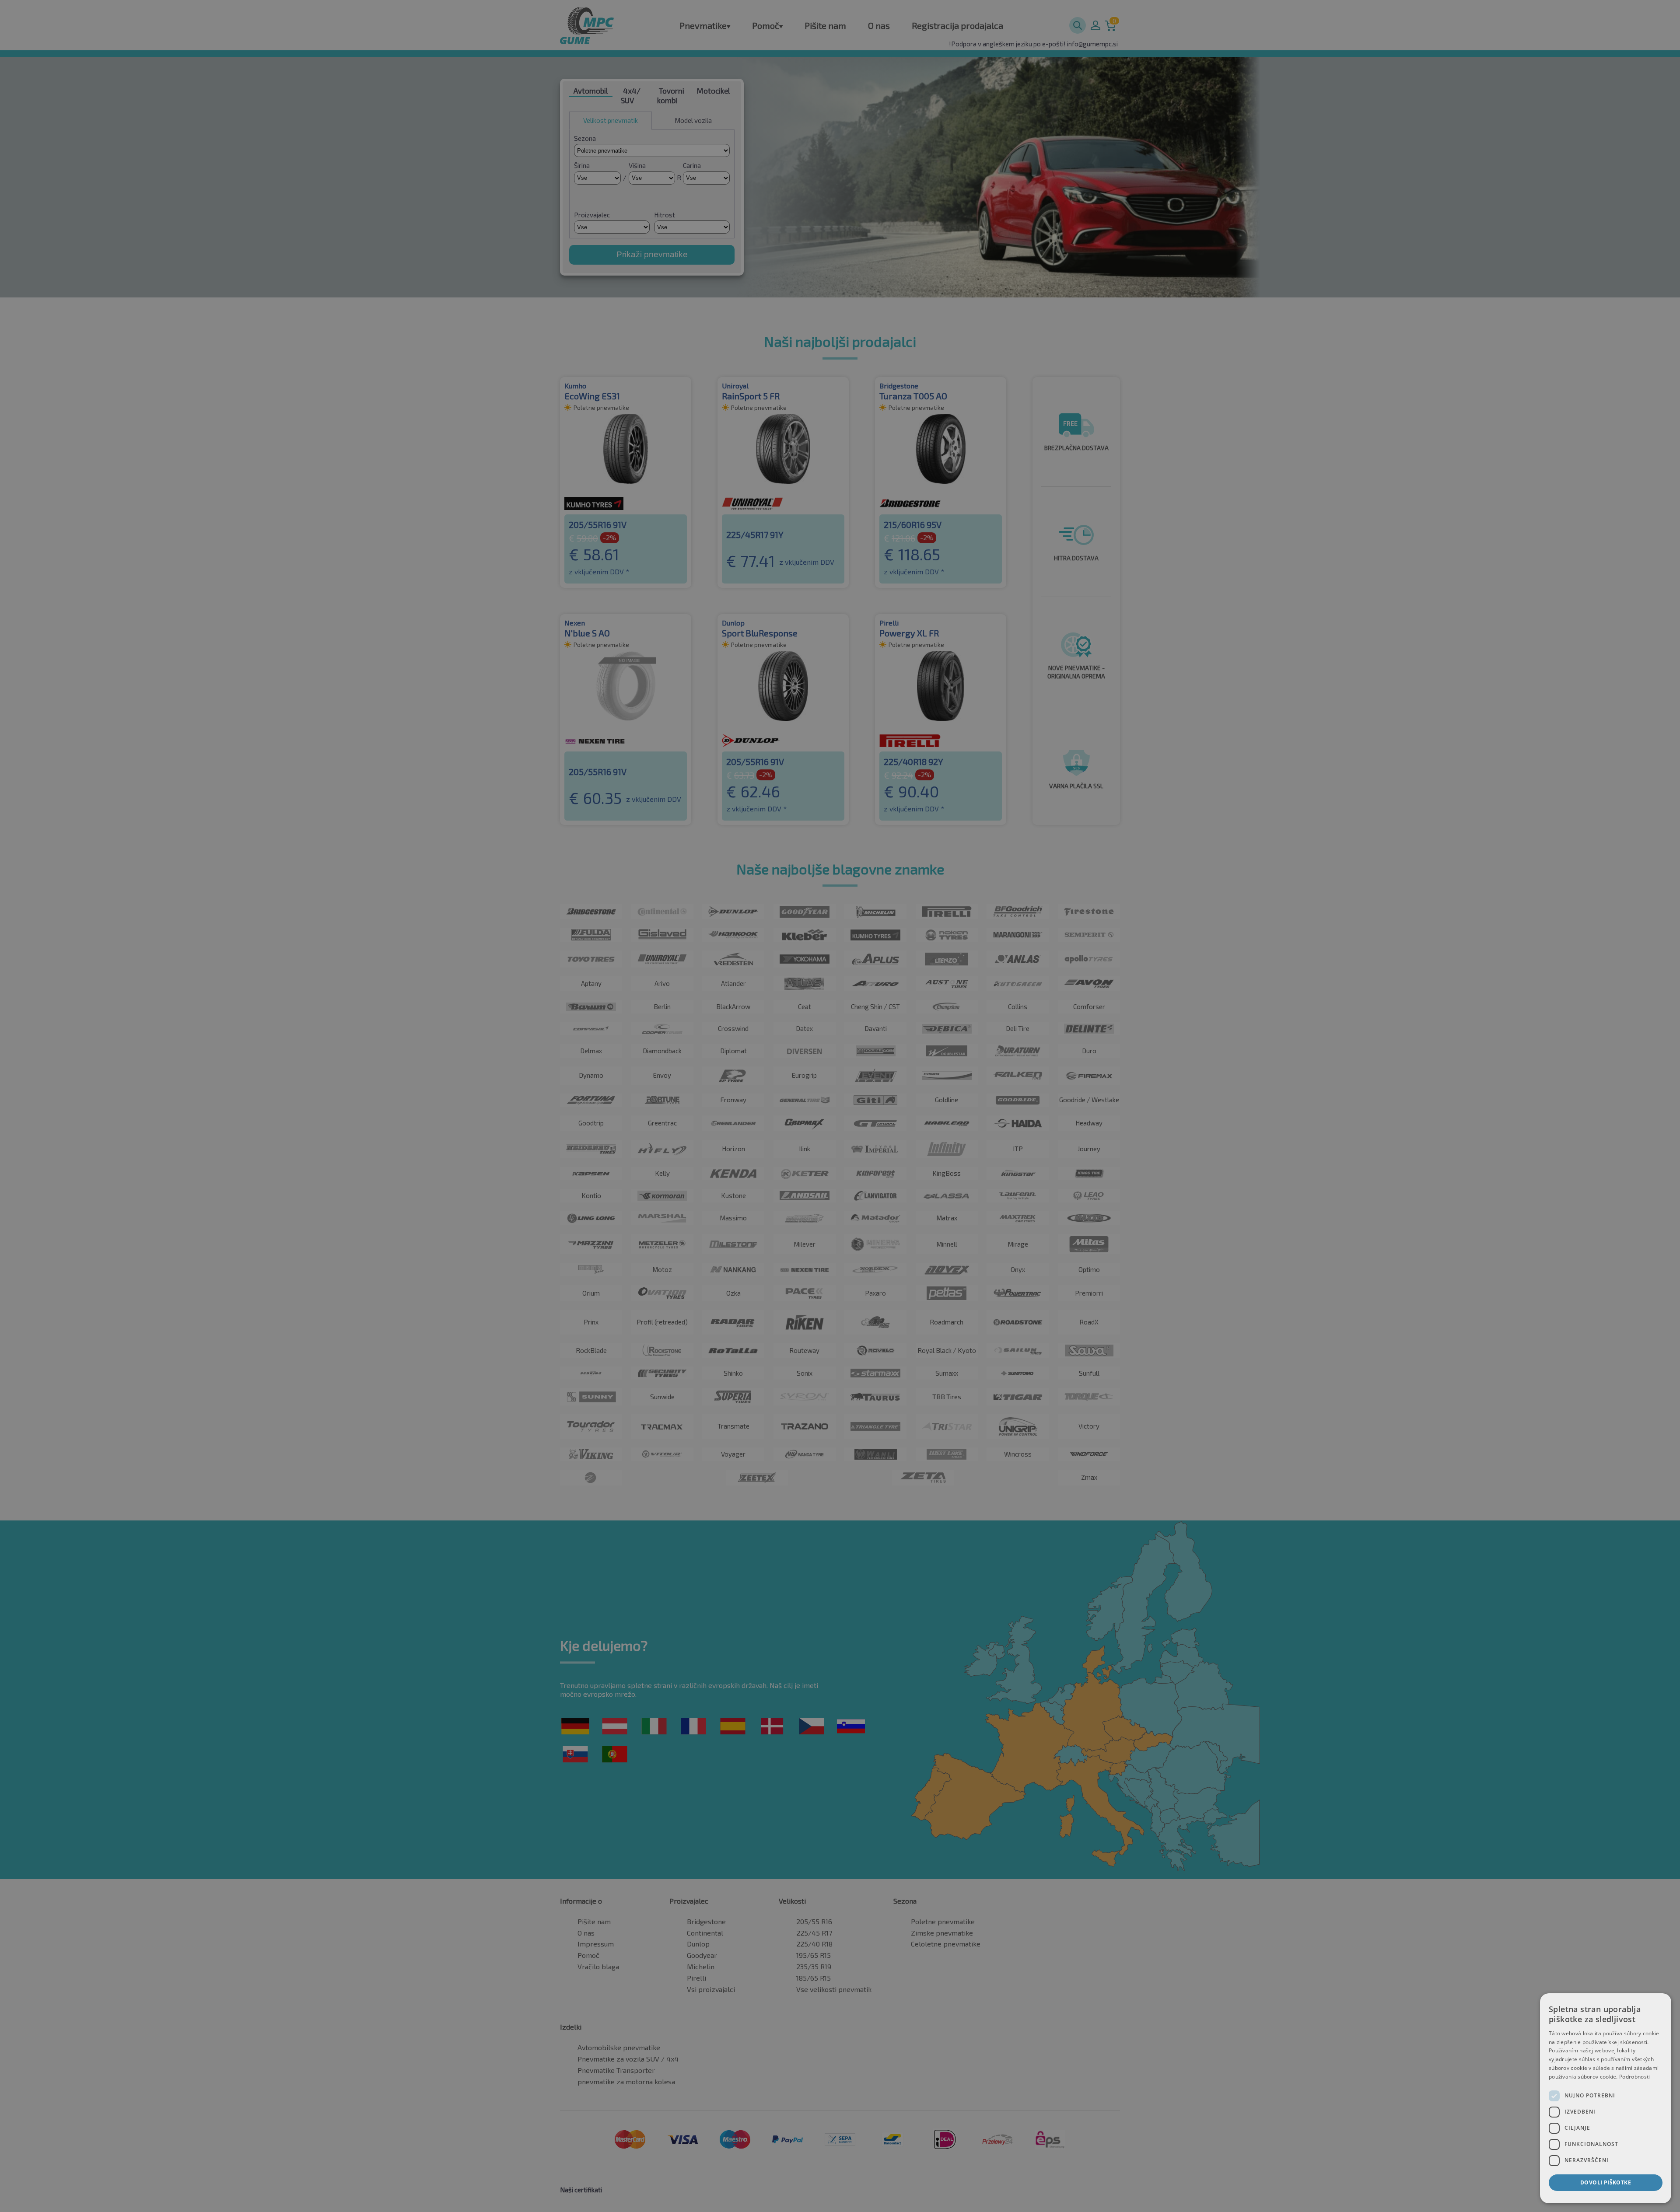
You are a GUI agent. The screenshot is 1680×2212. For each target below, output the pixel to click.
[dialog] (1606, 2098)
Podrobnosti (1634, 2077)
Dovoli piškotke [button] (1606, 2182)
